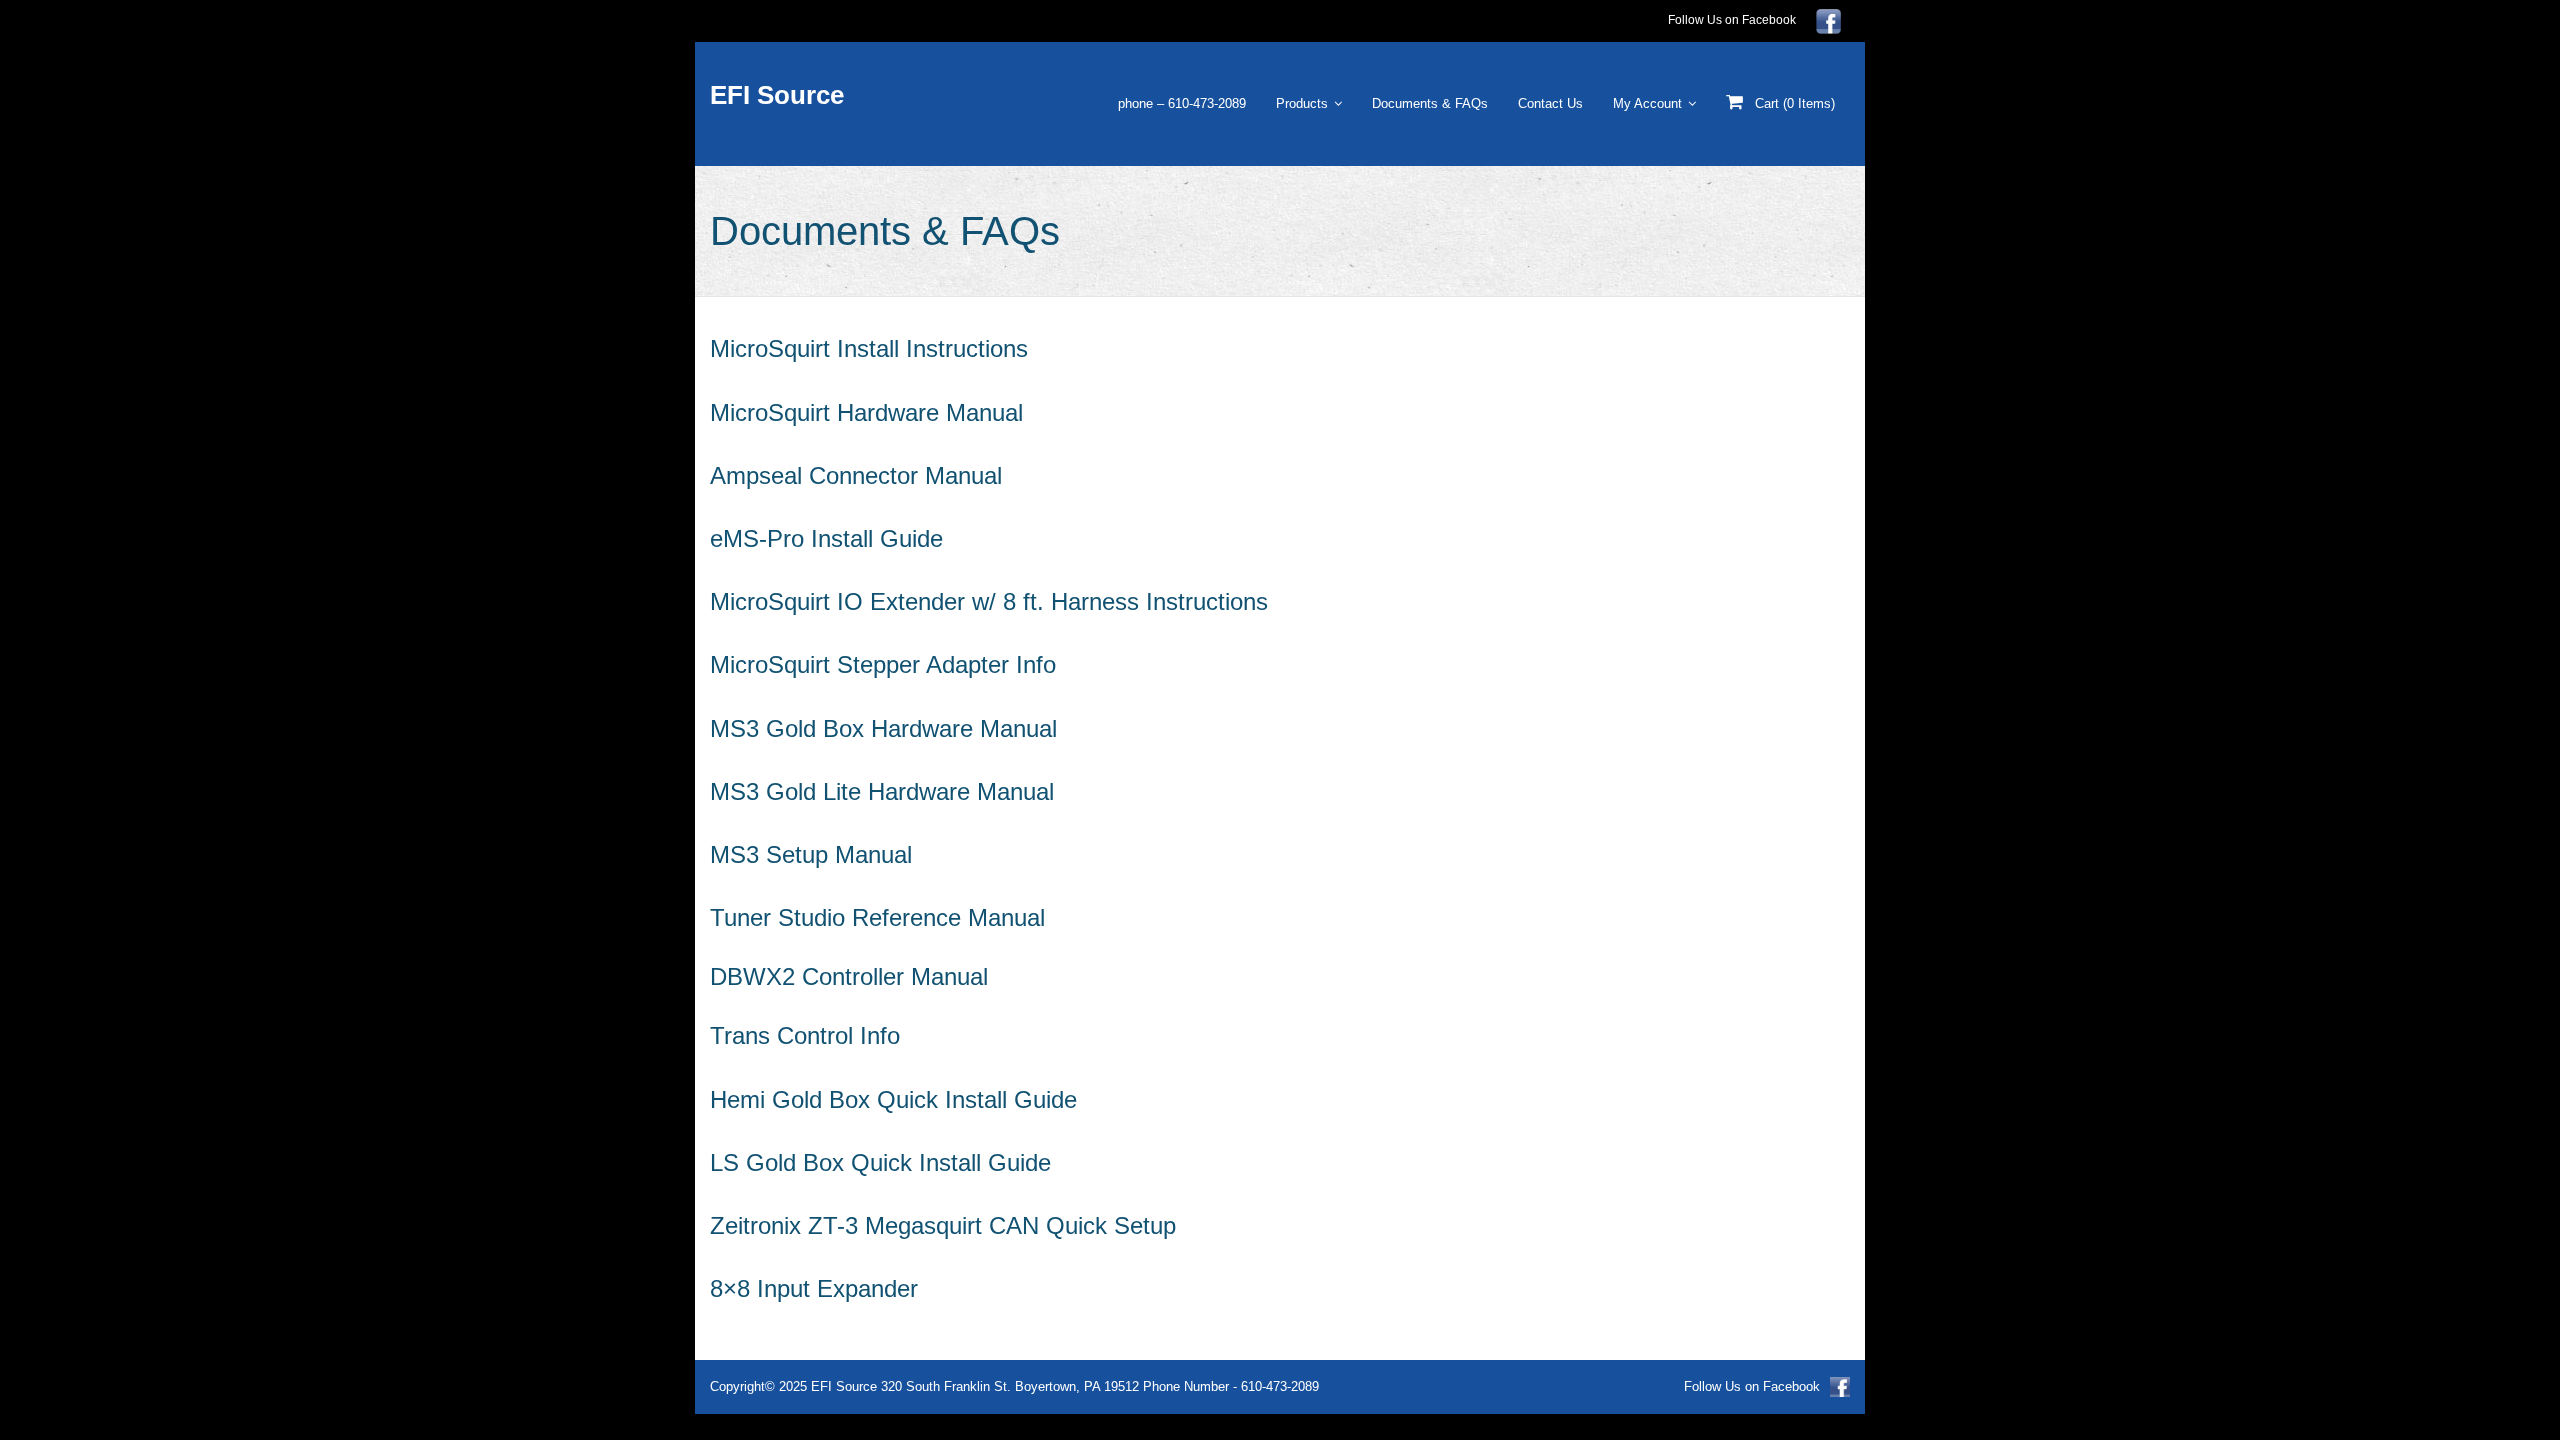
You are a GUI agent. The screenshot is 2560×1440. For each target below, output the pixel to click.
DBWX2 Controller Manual (849, 976)
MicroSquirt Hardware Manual (866, 412)
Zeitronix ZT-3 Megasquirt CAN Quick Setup (943, 1225)
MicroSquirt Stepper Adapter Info (883, 664)
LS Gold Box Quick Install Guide (880, 1162)
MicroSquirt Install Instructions (869, 348)
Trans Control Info (805, 1035)
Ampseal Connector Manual (856, 475)
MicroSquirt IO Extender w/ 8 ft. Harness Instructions (989, 601)
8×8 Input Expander (814, 1288)
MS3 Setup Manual (811, 854)
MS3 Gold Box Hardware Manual (883, 728)
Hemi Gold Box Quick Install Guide (893, 1099)
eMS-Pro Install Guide (826, 538)
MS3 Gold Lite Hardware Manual (882, 791)
